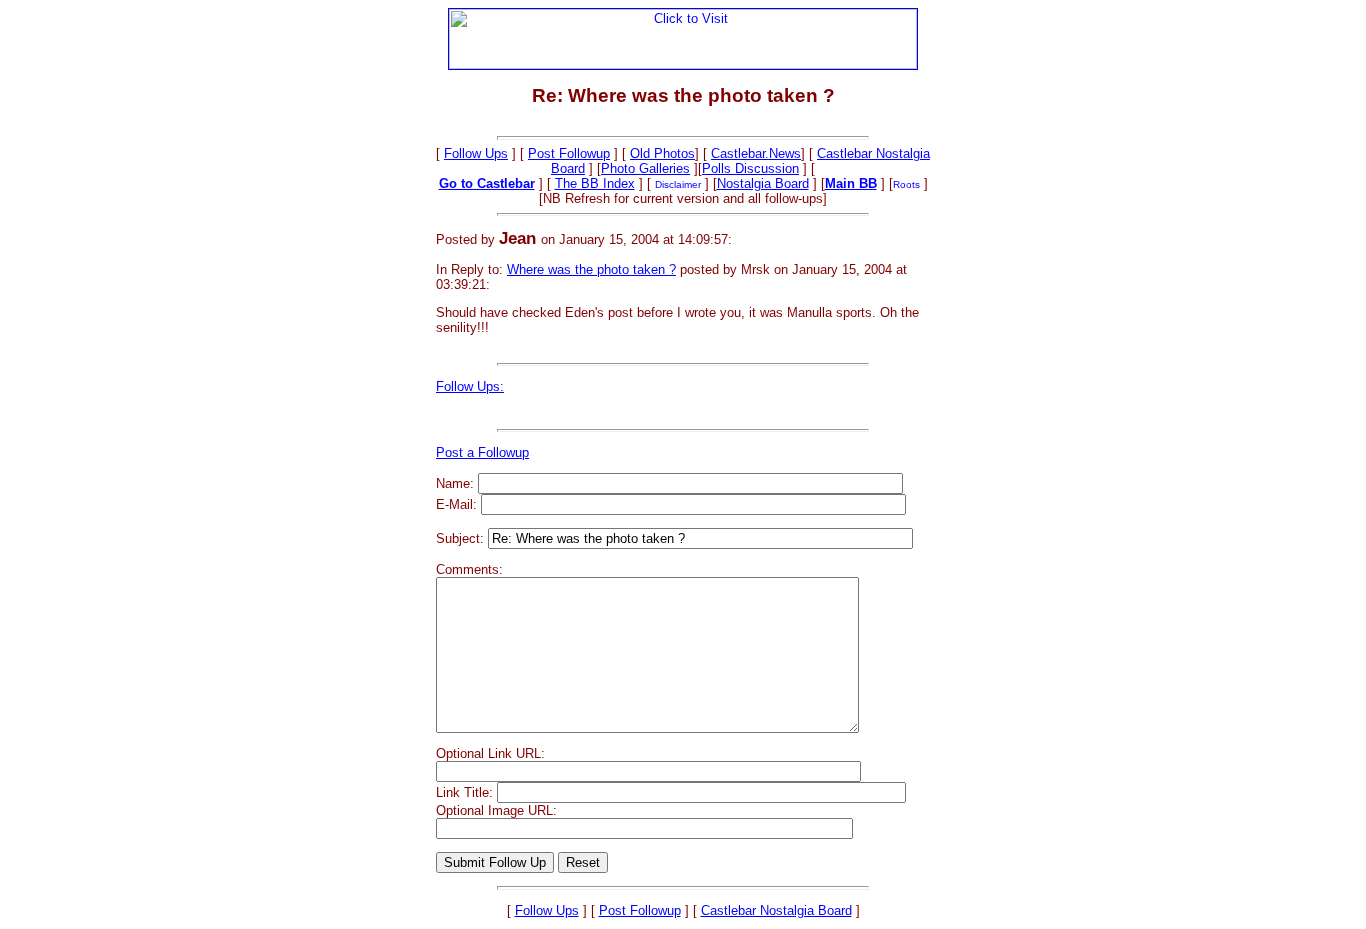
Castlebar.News (756, 153)
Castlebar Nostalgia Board (776, 910)
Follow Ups (476, 153)
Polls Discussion (750, 168)
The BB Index (595, 183)
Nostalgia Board (763, 183)
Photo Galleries (645, 168)
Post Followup (569, 153)
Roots (906, 184)
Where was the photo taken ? (591, 269)
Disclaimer (678, 184)
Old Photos (662, 153)
